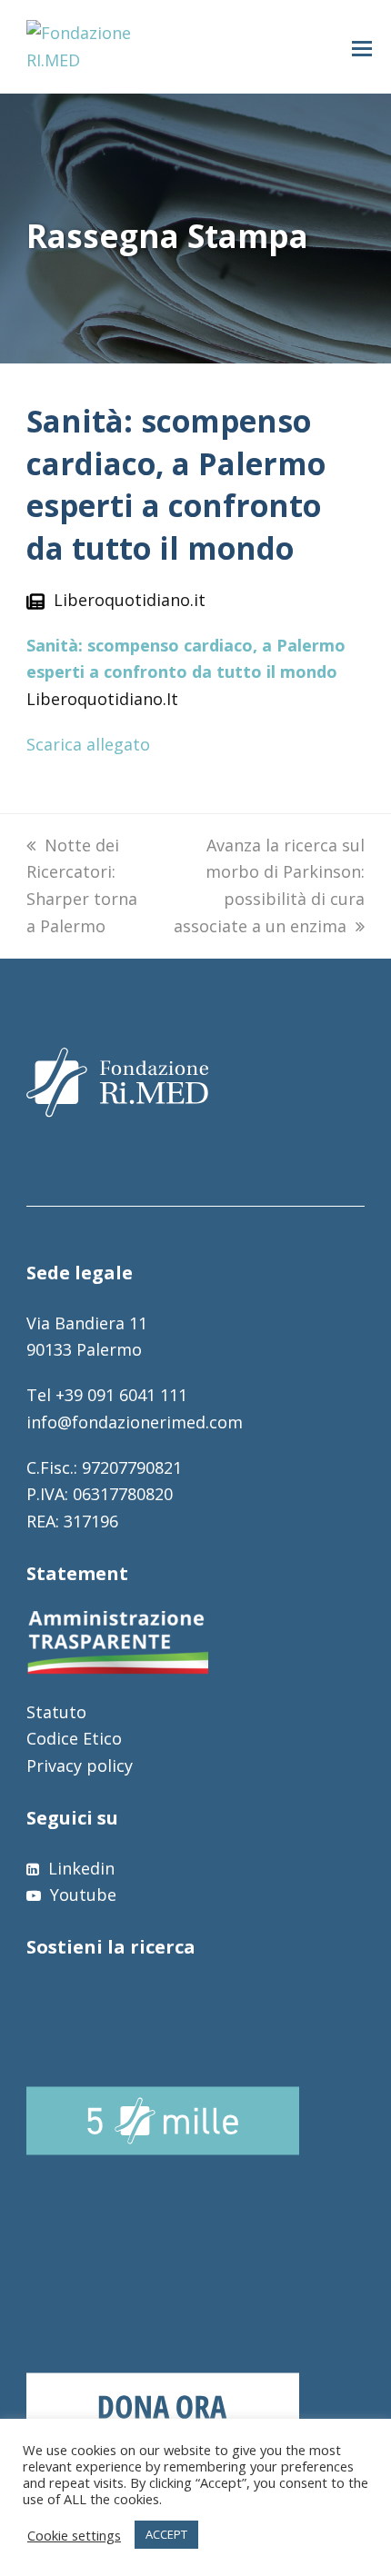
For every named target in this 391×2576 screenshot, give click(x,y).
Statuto (56, 1712)
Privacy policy (80, 1765)
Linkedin (79, 1868)
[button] (362, 47)
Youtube (81, 1895)
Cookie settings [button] (74, 2535)
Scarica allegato (88, 744)
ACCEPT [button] (166, 2534)
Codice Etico (74, 1738)
